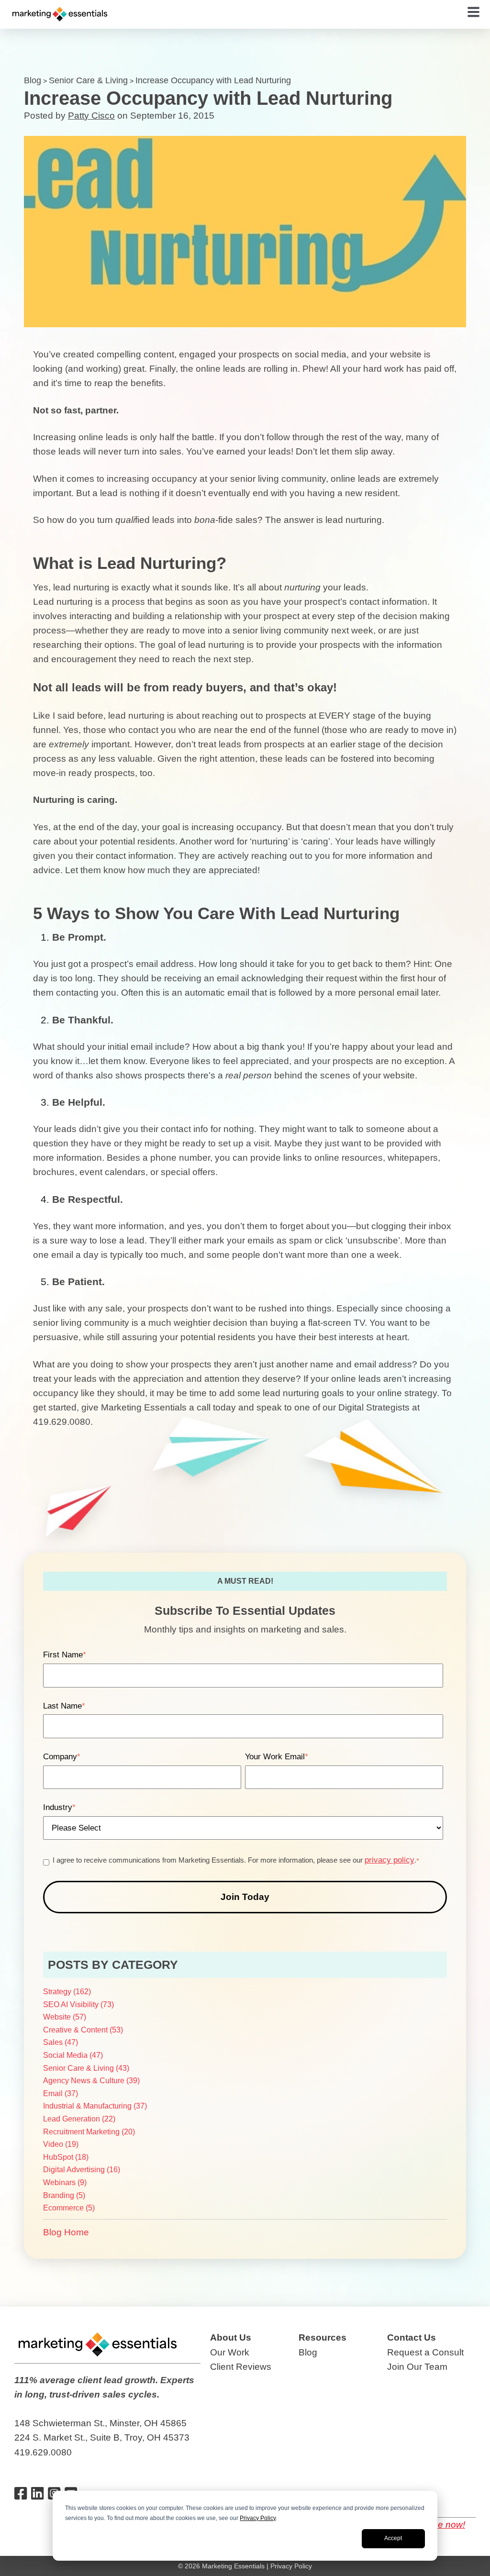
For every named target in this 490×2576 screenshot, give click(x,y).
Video (61, 2144)
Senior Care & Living (88, 80)
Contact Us (412, 2337)
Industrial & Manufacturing (95, 2106)
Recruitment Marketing (89, 2132)
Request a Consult (425, 2352)
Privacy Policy (258, 2518)
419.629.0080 (43, 2452)
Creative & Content (83, 2030)
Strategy (67, 1992)
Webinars (65, 2182)
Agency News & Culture (91, 2081)
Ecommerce (69, 2208)
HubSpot (66, 2157)
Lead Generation (79, 2119)
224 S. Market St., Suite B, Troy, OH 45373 (102, 2437)
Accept (393, 2538)
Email (61, 2093)
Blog (33, 80)
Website (65, 2017)
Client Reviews (241, 2367)
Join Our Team (417, 2367)
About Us (231, 2337)
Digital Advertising (82, 2170)
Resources (323, 2337)
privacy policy (390, 1860)
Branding (64, 2195)
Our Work (230, 2352)
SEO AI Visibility (78, 2004)
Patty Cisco (91, 116)
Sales (61, 2042)
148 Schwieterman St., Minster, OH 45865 (100, 2423)
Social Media (73, 2055)
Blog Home (66, 2232)
